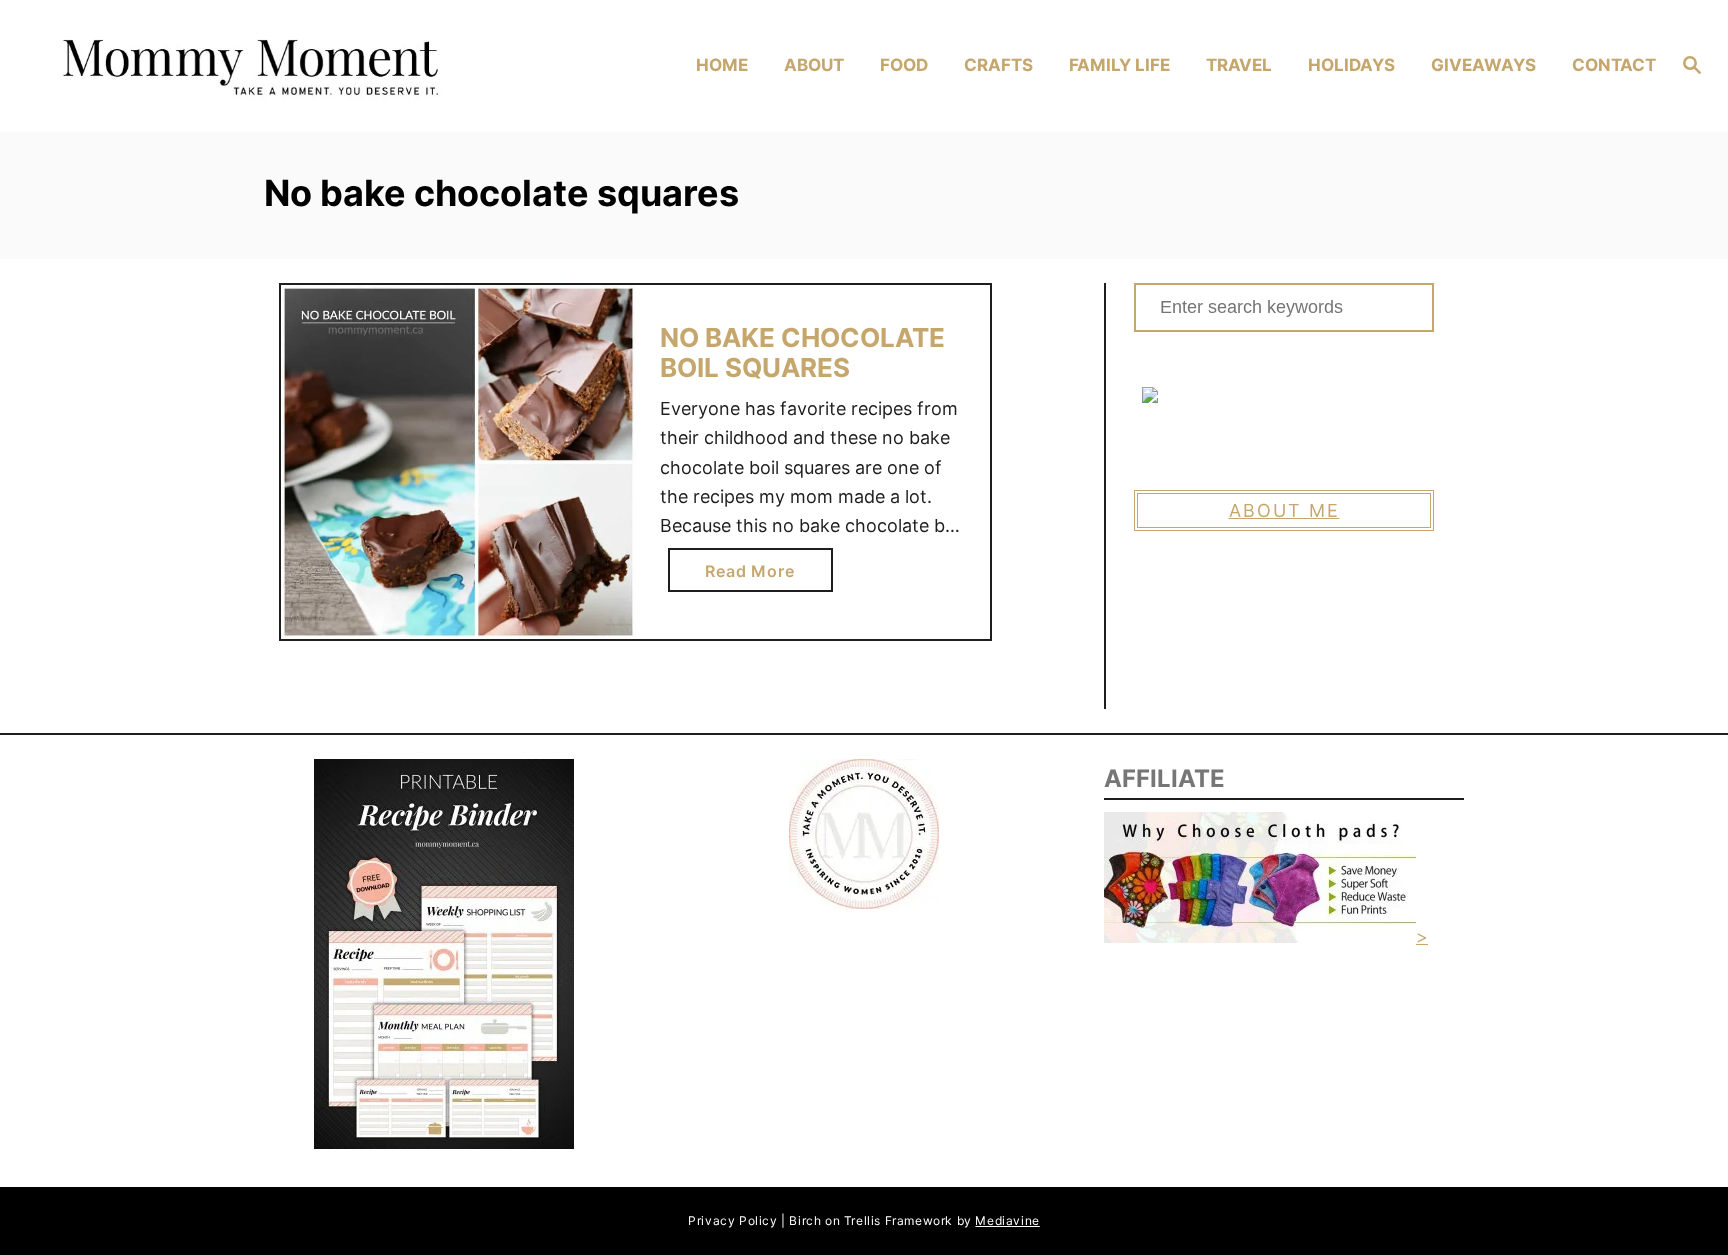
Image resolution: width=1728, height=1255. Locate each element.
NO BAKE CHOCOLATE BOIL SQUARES (802, 352)
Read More (755, 576)
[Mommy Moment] (247, 65)
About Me (1284, 510)
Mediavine (1007, 1220)
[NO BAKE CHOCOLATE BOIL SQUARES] (458, 462)
